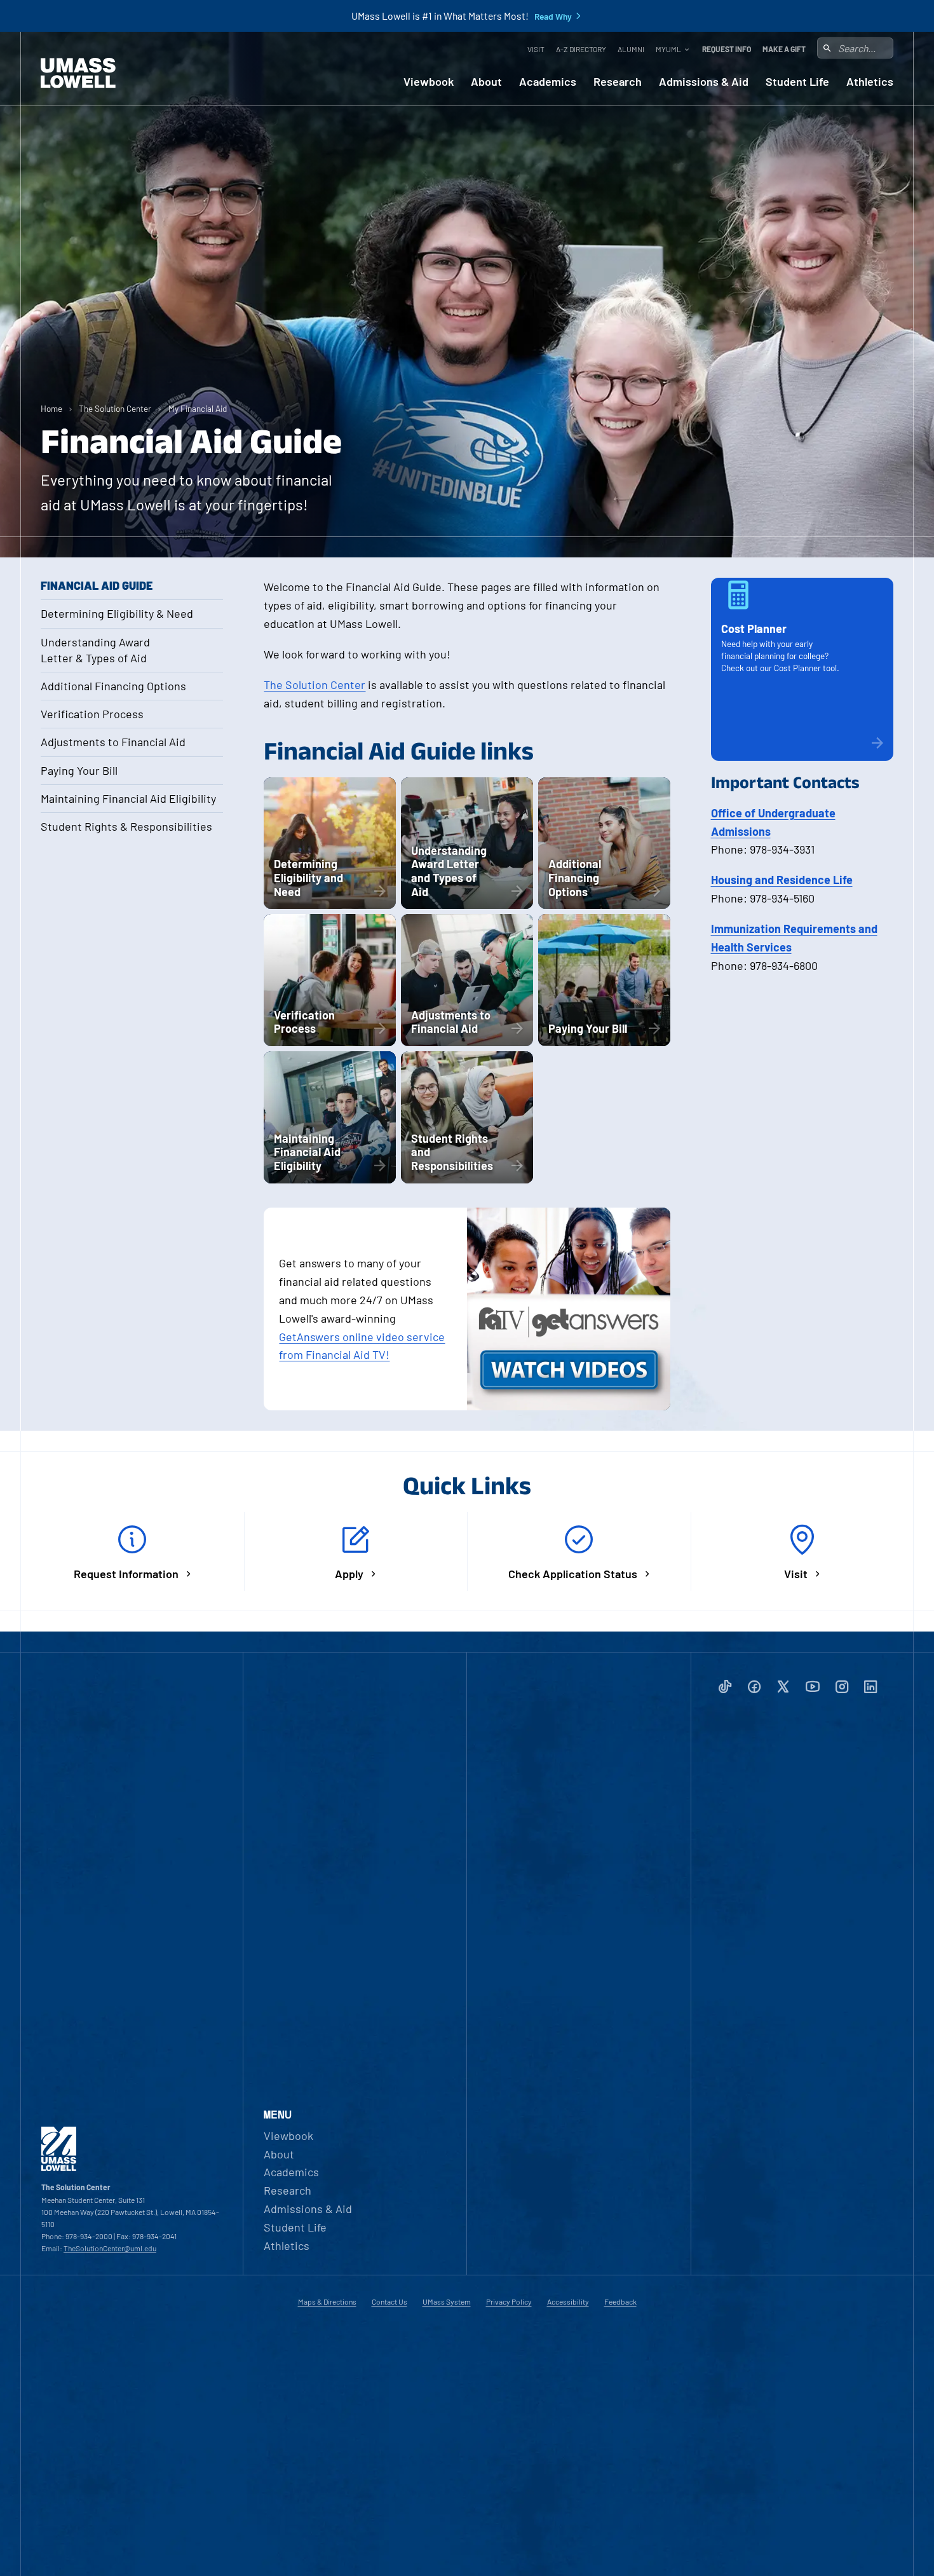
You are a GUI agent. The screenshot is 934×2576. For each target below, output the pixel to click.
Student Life (797, 82)
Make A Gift (784, 49)
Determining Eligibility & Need (117, 613)
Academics (548, 82)
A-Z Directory (581, 49)
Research (618, 82)
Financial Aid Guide (97, 585)
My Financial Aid (198, 408)
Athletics (870, 82)
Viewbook (429, 82)
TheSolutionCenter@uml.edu (110, 2248)
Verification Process (92, 714)
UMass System (447, 2301)
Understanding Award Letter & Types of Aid (95, 650)
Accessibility (568, 2301)
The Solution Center (115, 408)
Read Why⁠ (553, 17)
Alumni (631, 49)
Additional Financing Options (113, 686)
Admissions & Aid (704, 82)
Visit (536, 49)
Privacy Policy (509, 2301)
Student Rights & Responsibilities (126, 826)
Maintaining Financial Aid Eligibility (128, 798)
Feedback (620, 2301)
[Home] (78, 73)
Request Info (727, 49)
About (486, 82)
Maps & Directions (327, 2301)
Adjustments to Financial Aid (113, 742)
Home (51, 408)
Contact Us (389, 2301)
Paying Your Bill (79, 770)
